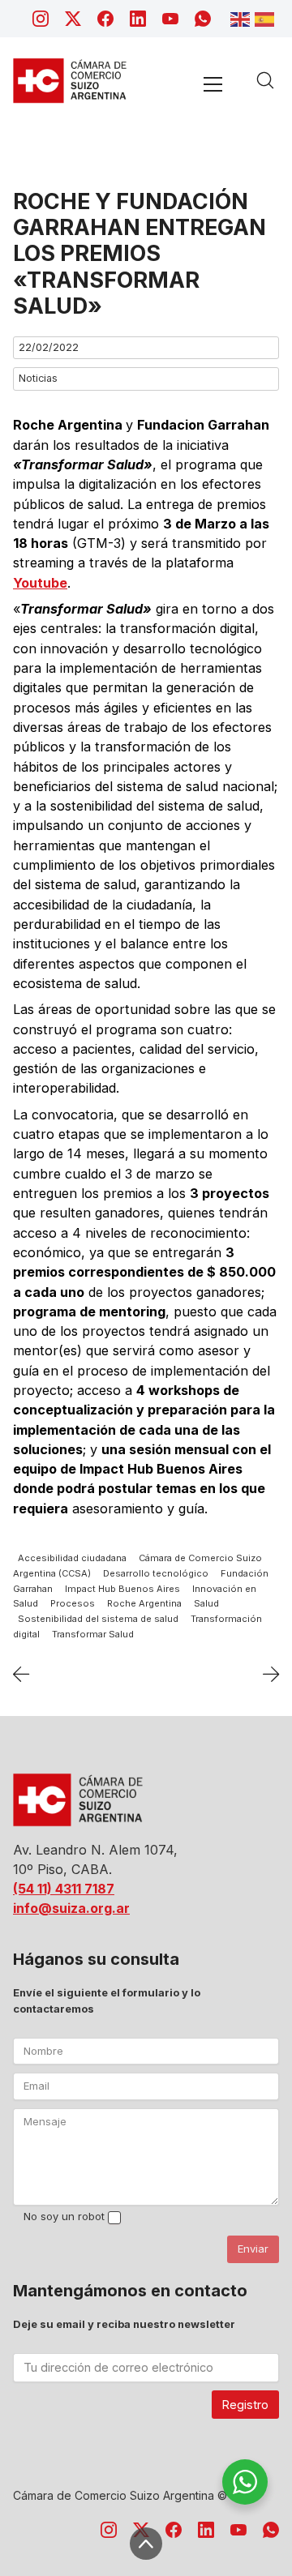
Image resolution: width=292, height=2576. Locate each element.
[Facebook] (105, 19)
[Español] (267, 18)
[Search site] (265, 80)
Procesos (73, 1604)
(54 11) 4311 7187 (64, 1889)
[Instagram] (41, 19)
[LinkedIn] (138, 19)
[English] (243, 18)
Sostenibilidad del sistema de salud (98, 1620)
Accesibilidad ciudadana (72, 1558)
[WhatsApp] (203, 19)
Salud (206, 1604)
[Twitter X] (73, 19)
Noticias (38, 378)
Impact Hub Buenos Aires (122, 1589)
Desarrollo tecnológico (156, 1573)
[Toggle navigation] (213, 84)
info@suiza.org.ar (71, 1908)
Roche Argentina (144, 1604)
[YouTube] (170, 19)
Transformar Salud (93, 1635)
